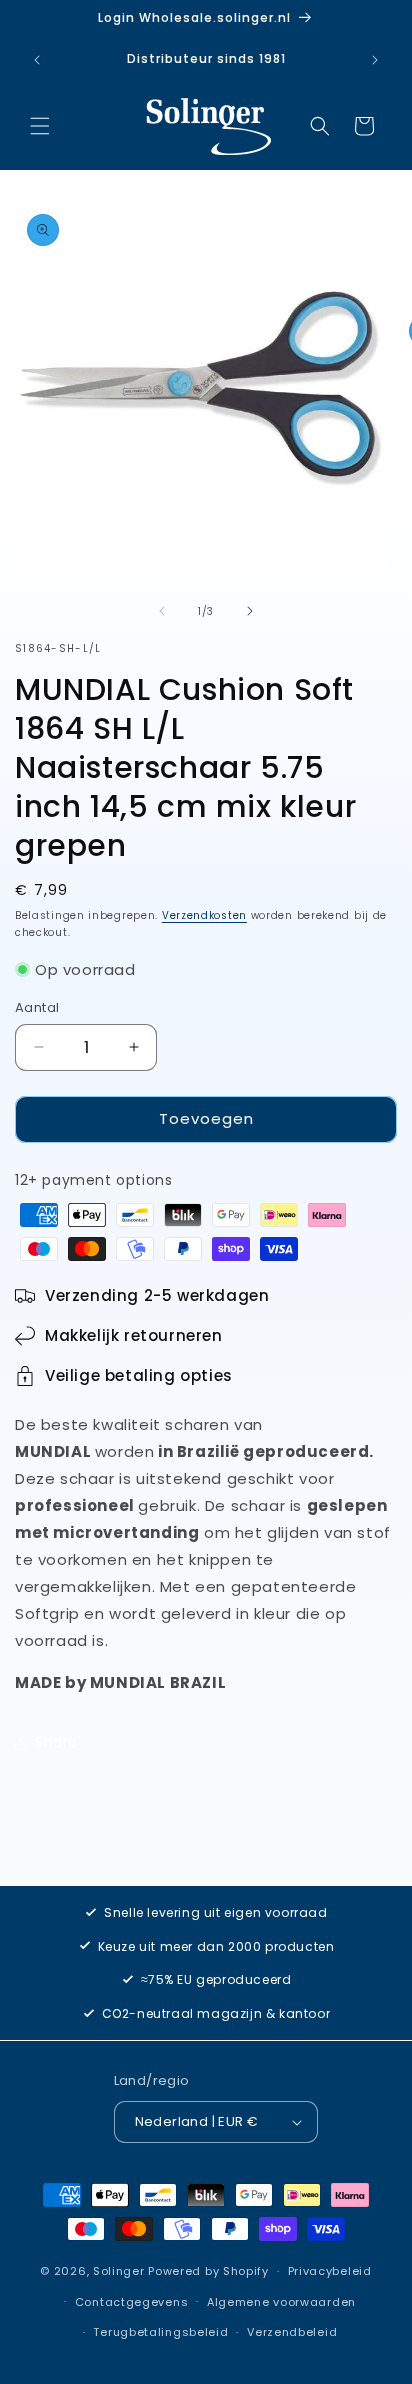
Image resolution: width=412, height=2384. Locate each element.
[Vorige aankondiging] (37, 60)
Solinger (119, 2271)
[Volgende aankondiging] (375, 60)
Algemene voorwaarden (281, 2302)
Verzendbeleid (292, 2332)
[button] (40, 126)
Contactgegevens (132, 2302)
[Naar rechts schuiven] (250, 611)
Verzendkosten (204, 915)
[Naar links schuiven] (162, 611)
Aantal (37, 1007)
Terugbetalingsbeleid (160, 2332)
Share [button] (56, 1742)
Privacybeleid (330, 2271)
